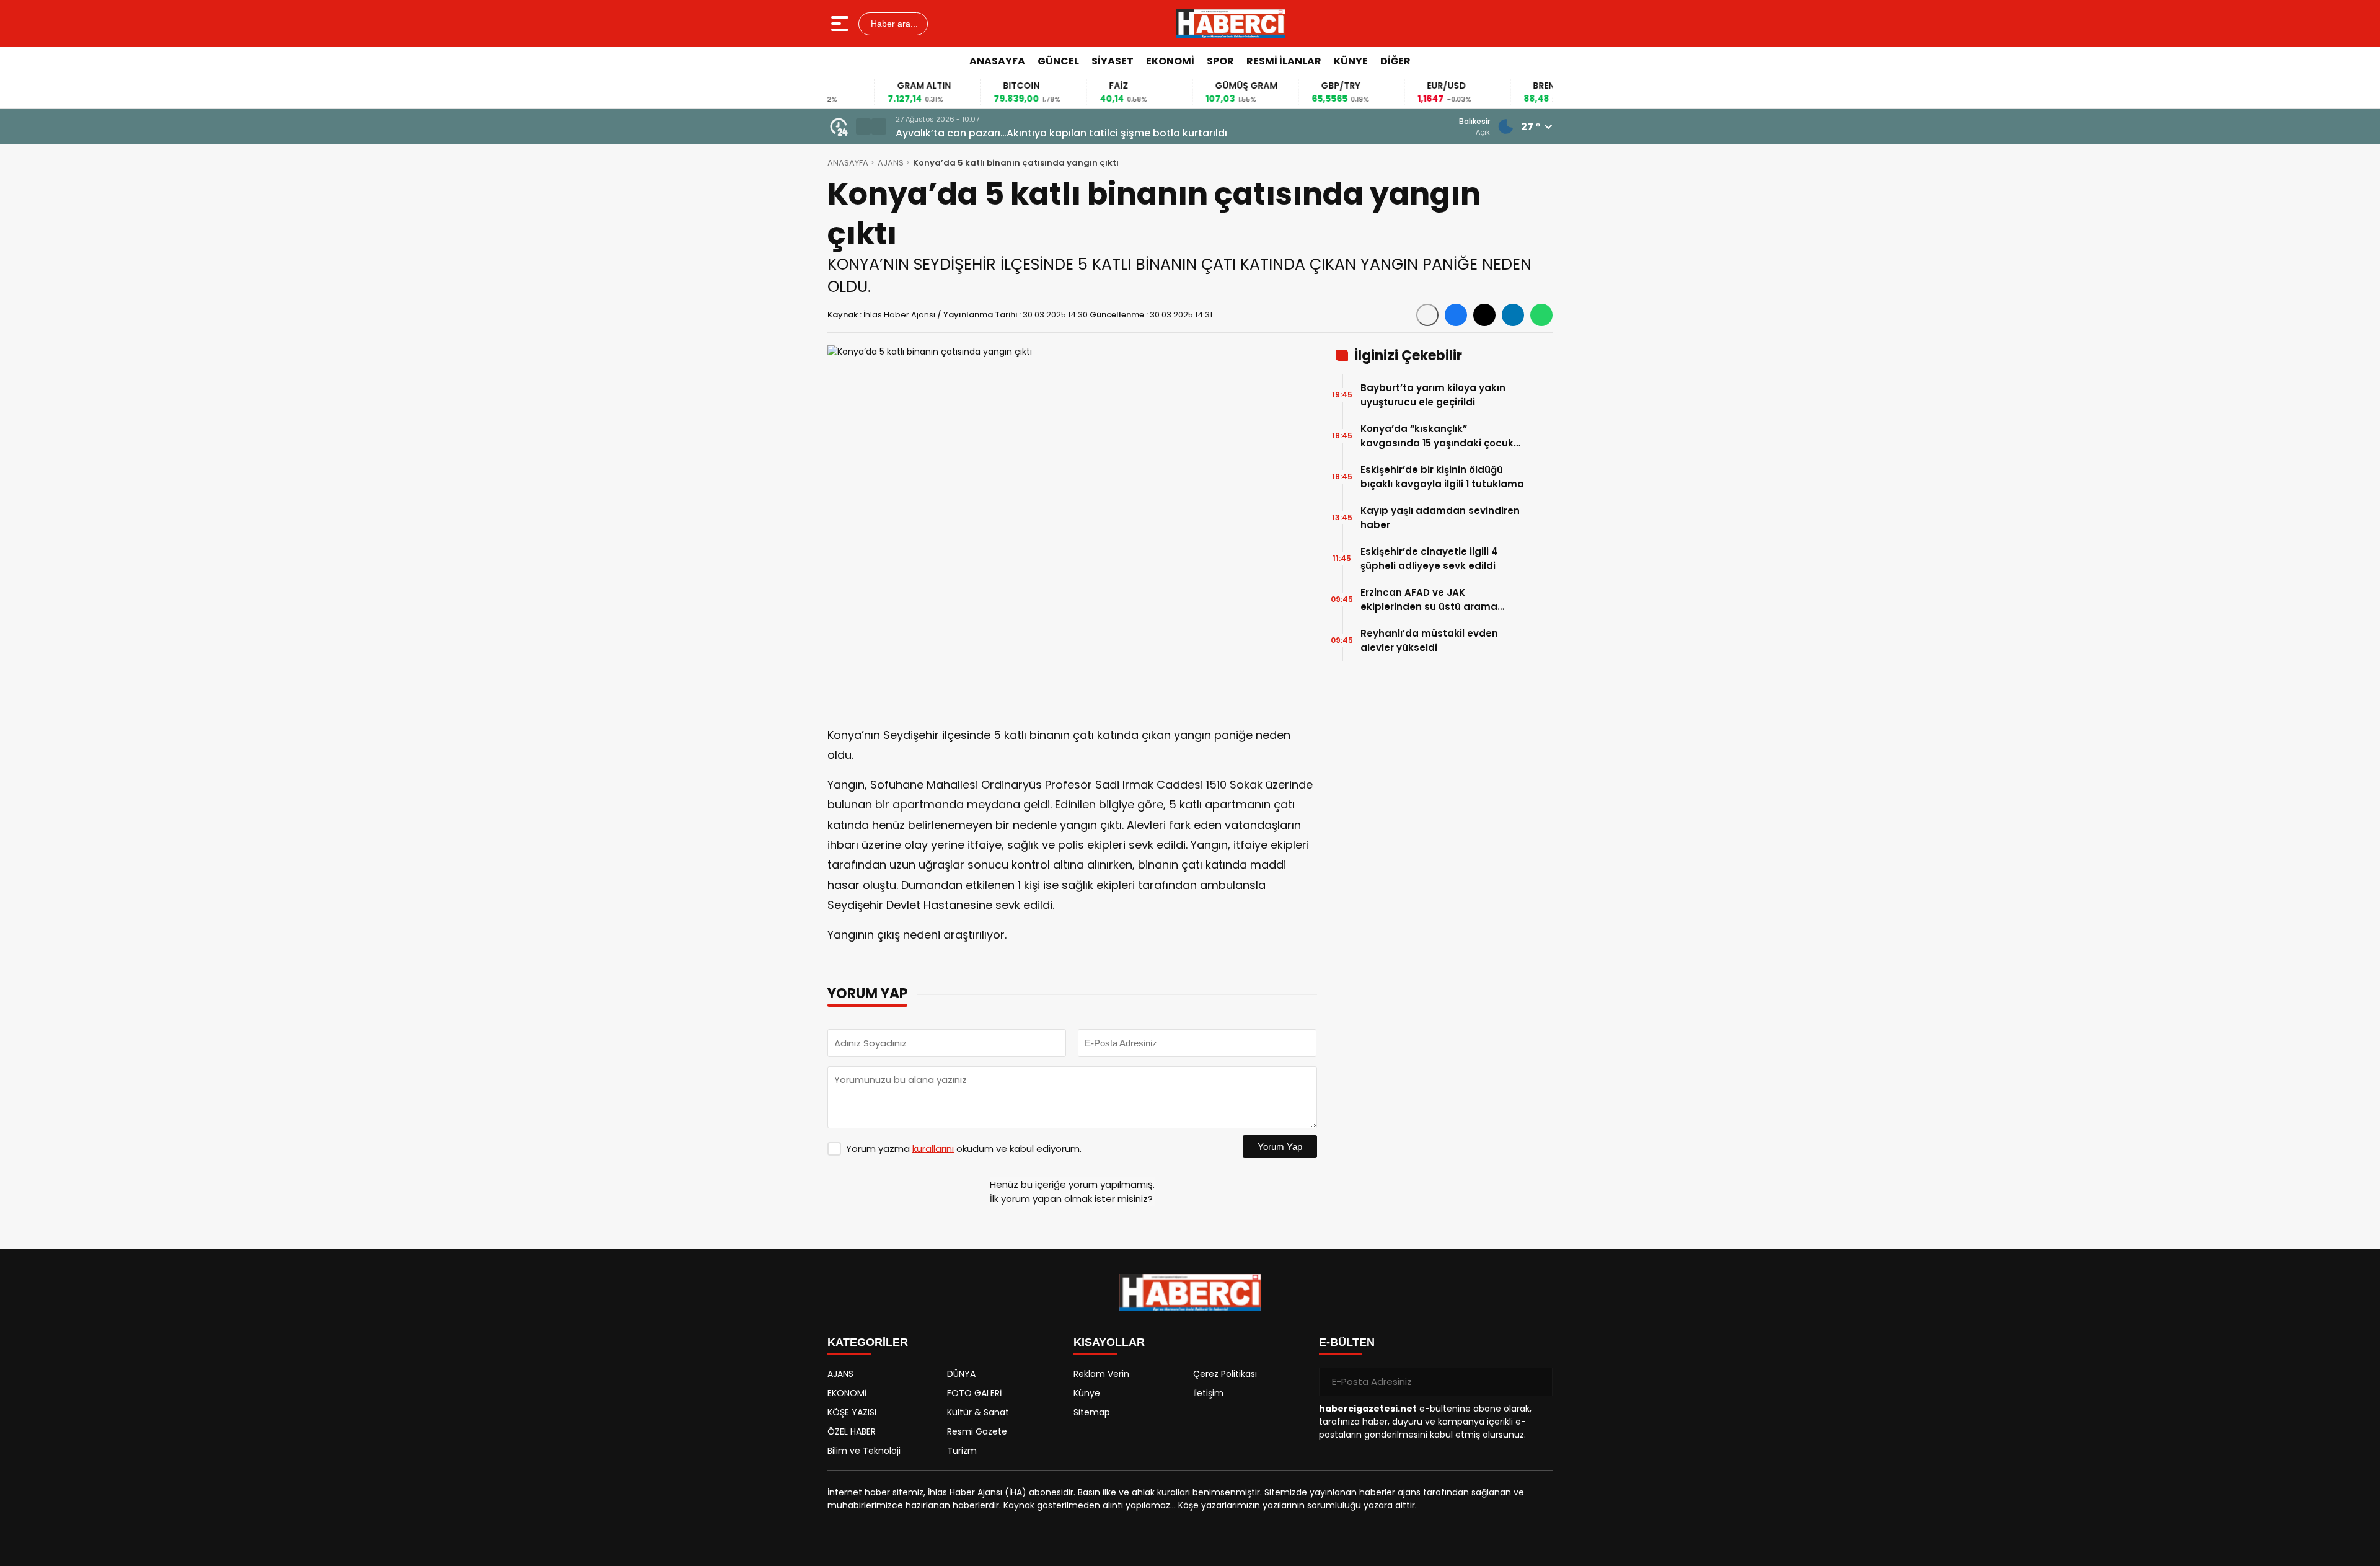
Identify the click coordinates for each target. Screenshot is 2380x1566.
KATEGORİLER (868, 1342)
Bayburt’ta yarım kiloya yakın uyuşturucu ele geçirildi (1433, 395)
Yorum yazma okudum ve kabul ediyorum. (964, 1148)
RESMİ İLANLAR (1284, 61)
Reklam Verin (1101, 1374)
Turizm (962, 1451)
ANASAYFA (997, 61)
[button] (863, 126)
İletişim (1208, 1393)
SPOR (1220, 61)
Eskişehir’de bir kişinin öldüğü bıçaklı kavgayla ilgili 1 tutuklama (1442, 477)
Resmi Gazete (977, 1431)
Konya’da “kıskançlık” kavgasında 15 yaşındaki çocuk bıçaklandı (1437, 436)
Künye (1087, 1393)
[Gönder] (1538, 1382)
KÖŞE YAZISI (852, 1412)
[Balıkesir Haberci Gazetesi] (1230, 24)
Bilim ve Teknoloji (864, 1451)
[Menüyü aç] (841, 24)
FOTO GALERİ (974, 1393)
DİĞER (1395, 61)
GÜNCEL (1058, 61)
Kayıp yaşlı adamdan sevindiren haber (1440, 518)
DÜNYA (961, 1374)
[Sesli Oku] (1427, 315)
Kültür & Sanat (978, 1412)
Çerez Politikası (1225, 1374)
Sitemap (1092, 1412)
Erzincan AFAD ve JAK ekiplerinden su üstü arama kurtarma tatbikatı (1429, 600)
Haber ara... (893, 24)
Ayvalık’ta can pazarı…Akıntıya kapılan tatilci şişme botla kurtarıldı (1061, 133)
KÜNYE (1351, 61)
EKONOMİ (1170, 61)
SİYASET (1113, 61)
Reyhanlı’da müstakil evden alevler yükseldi (1429, 640)
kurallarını (933, 1148)
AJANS (891, 163)
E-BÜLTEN (1347, 1342)
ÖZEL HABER (852, 1431)
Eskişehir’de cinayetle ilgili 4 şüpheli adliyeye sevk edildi (1429, 559)
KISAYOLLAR (1109, 1342)
